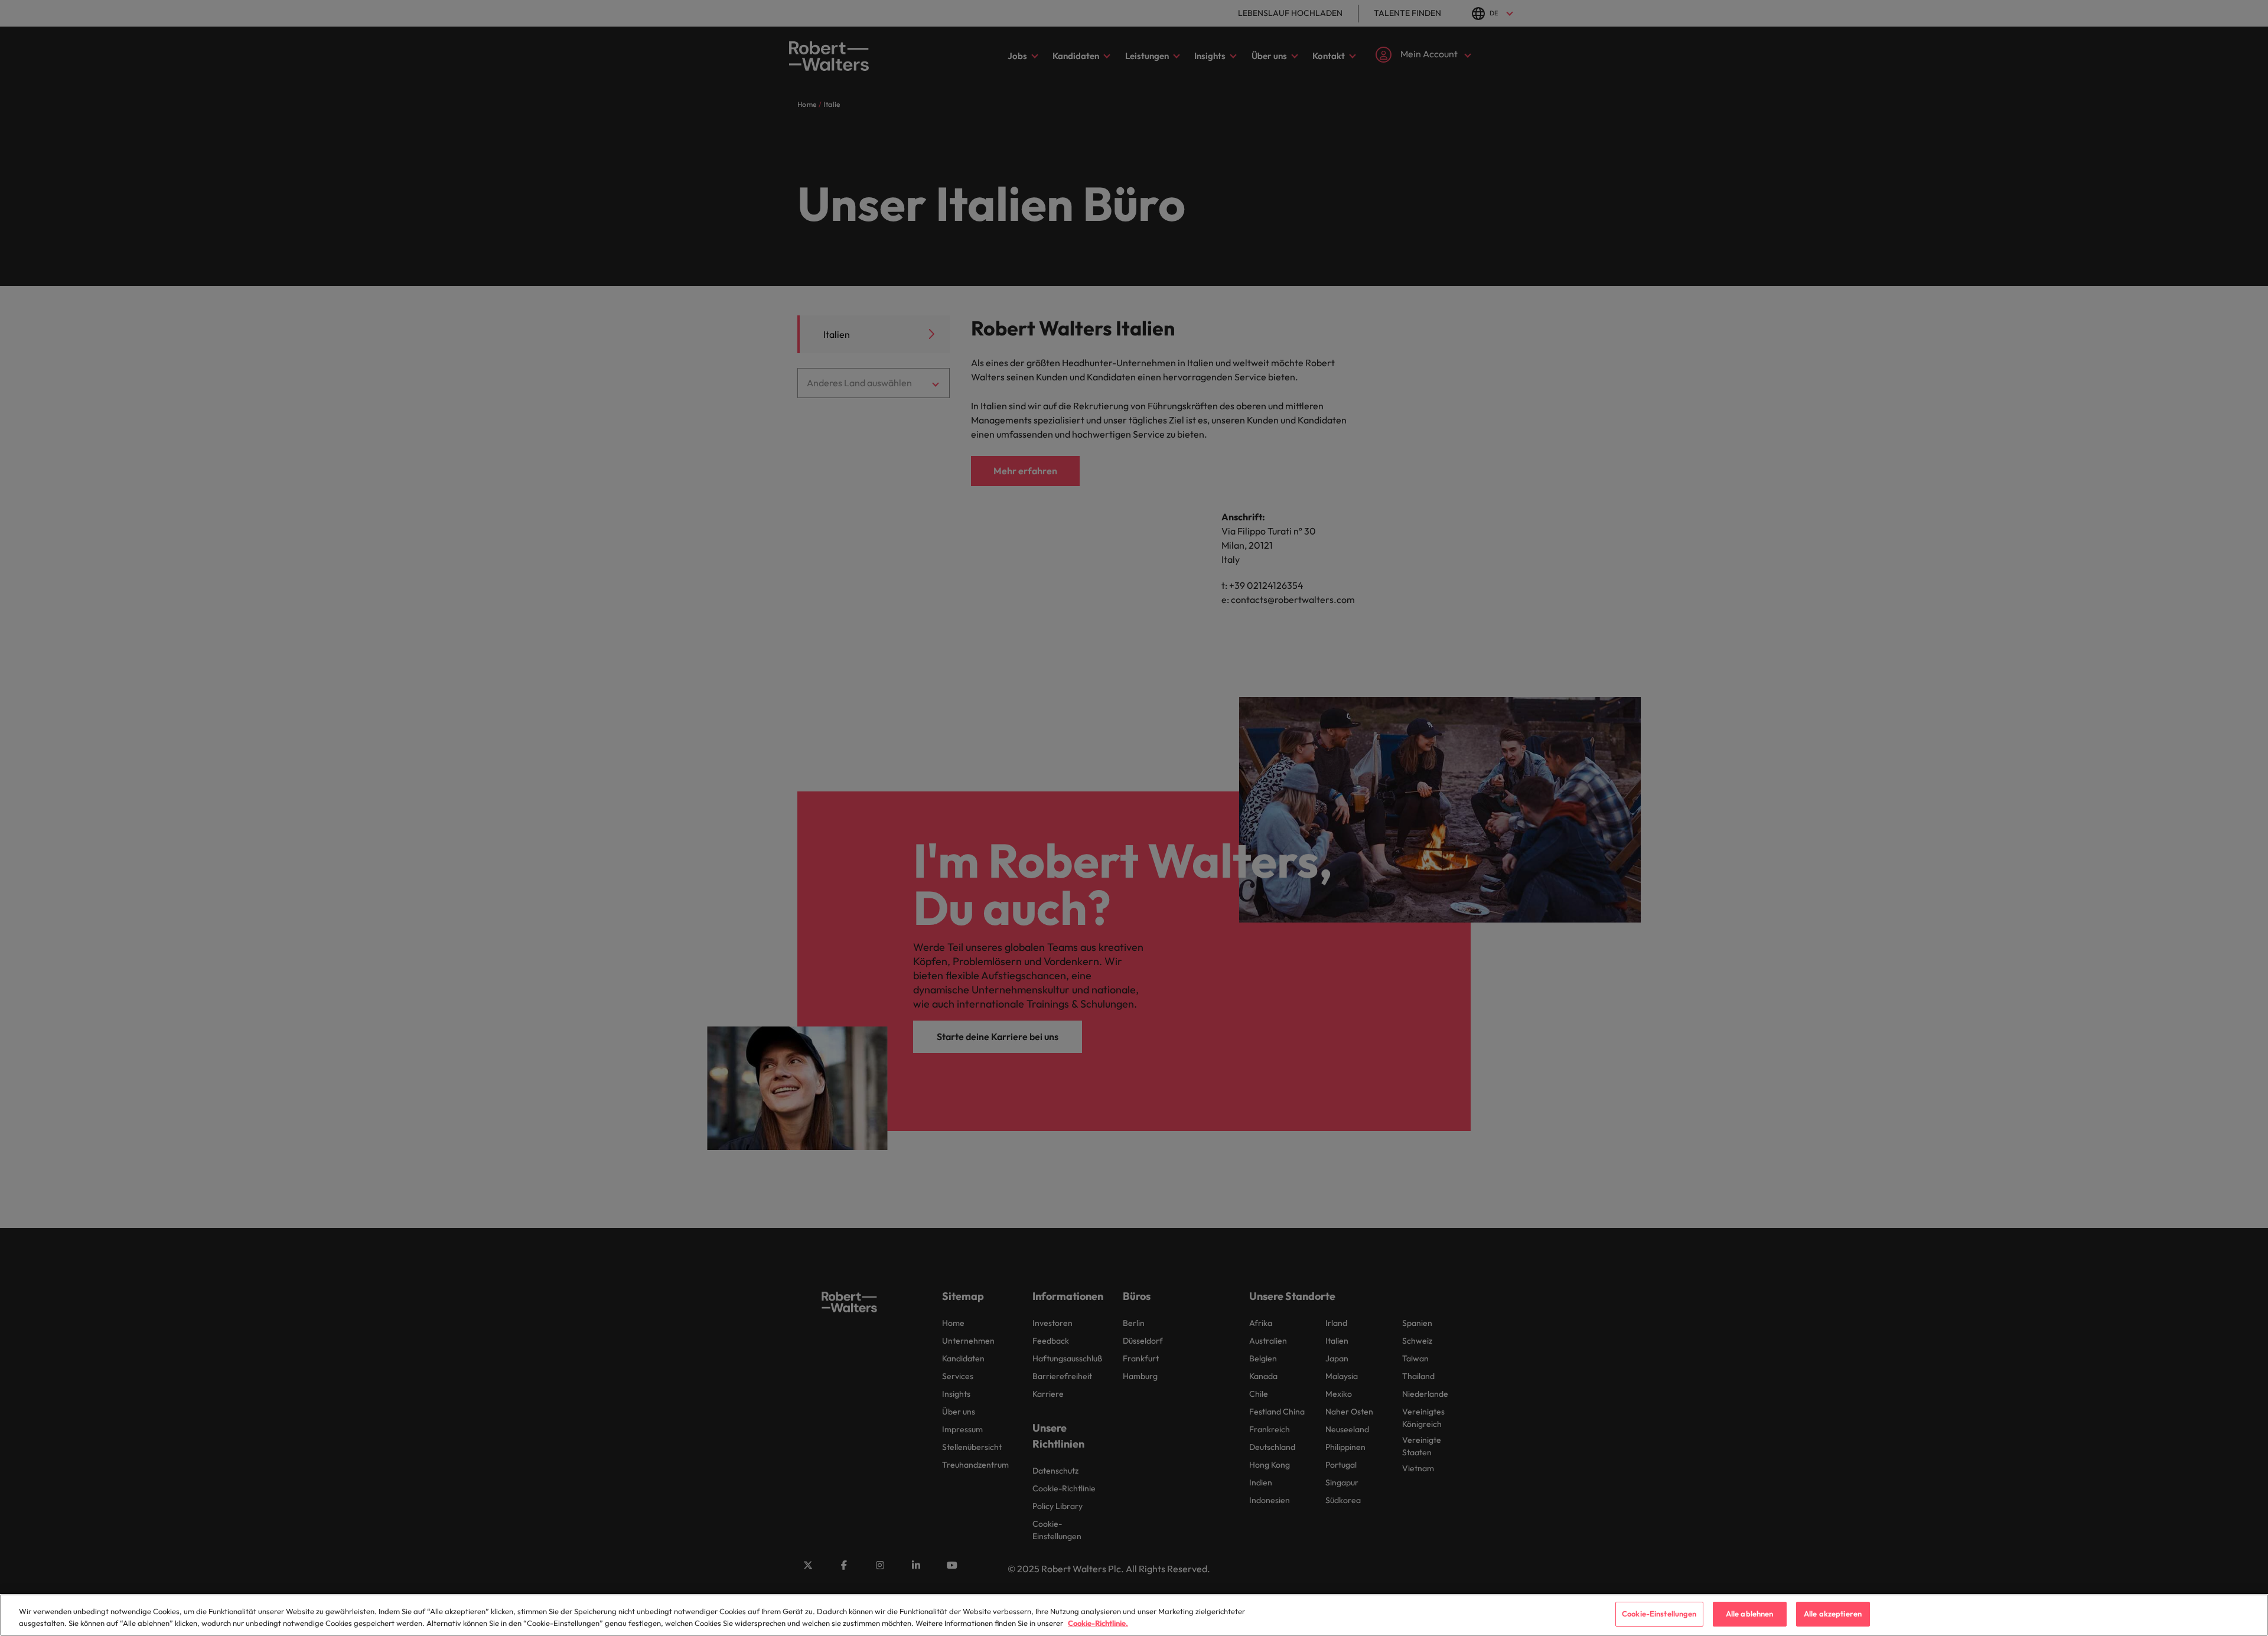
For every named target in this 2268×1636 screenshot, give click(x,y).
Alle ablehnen (1750, 1614)
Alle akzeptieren (1833, 1614)
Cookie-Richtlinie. (1098, 1623)
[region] (1134, 1615)
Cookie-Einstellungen (1659, 1614)
